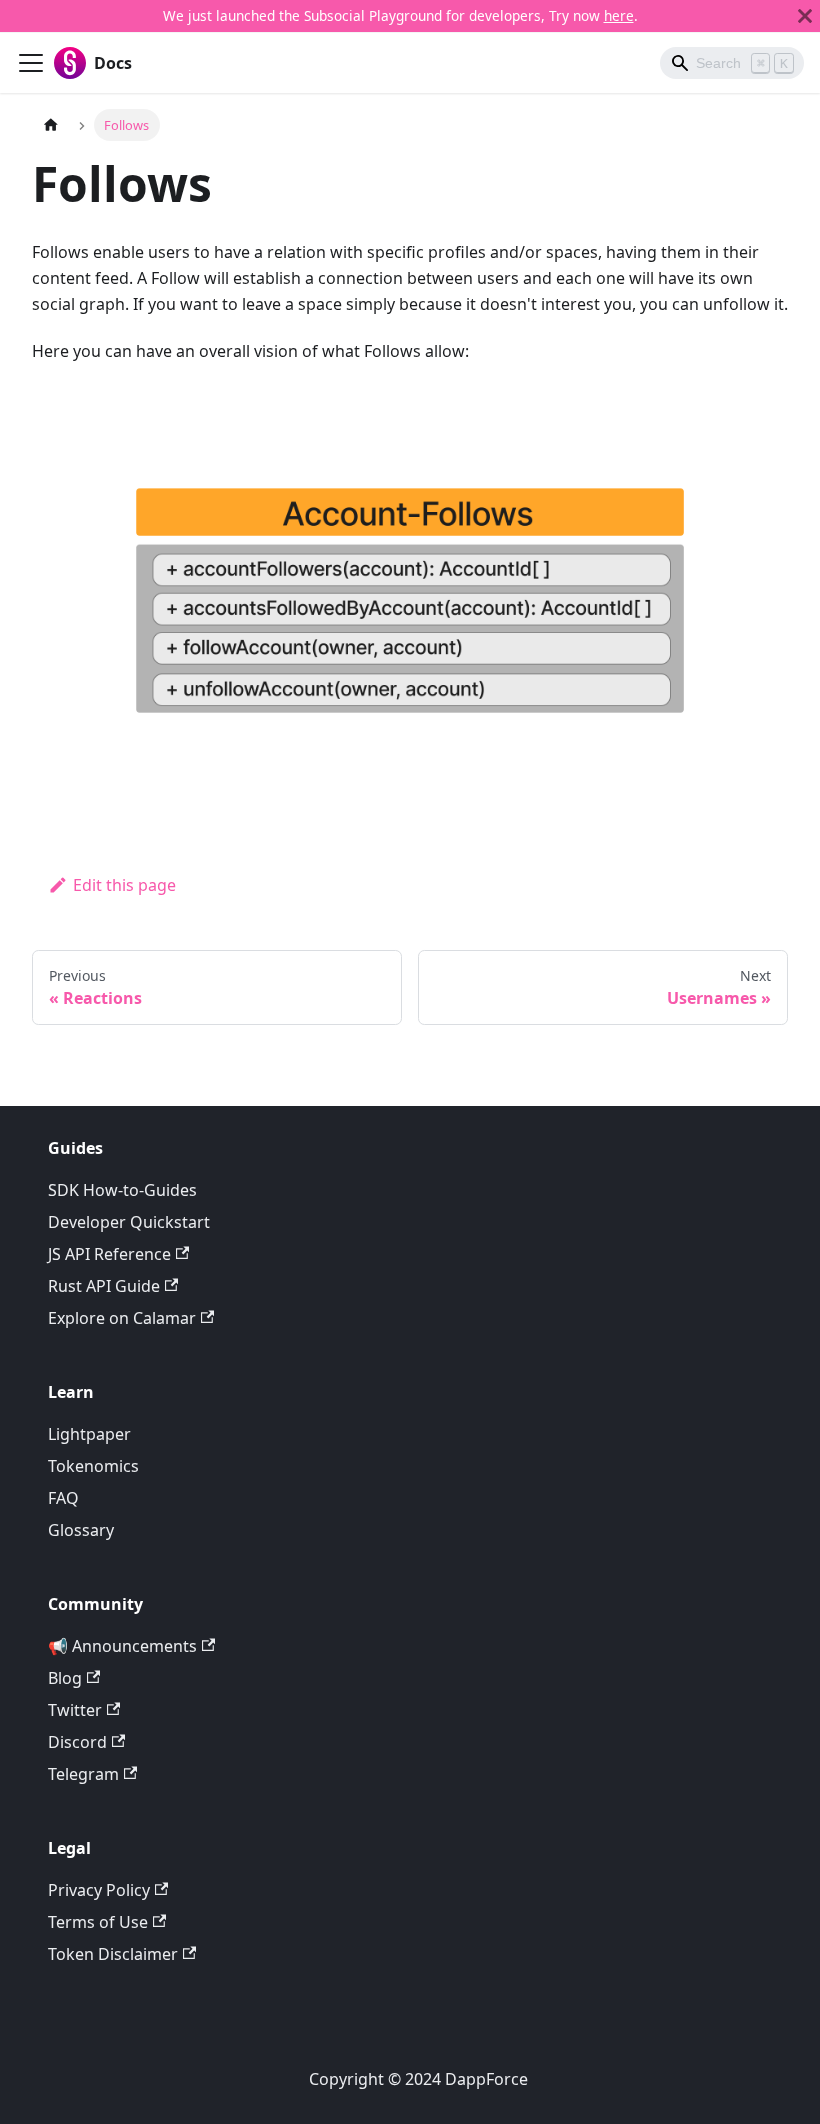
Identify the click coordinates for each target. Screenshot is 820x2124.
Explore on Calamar (122, 1318)
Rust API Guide (104, 1286)
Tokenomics (93, 1466)
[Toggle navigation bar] (31, 63)
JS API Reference (109, 1254)
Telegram (83, 1774)
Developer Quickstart (129, 1222)
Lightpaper (89, 1434)
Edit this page (124, 885)
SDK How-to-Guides (122, 1190)
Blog (65, 1678)
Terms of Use (98, 1922)
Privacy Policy (99, 1890)
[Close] (805, 16)
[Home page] (51, 124)
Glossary (81, 1530)
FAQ (63, 1498)
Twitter (75, 1710)
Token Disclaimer (113, 1954)
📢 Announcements (122, 1646)
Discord (77, 1742)
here (619, 15)
